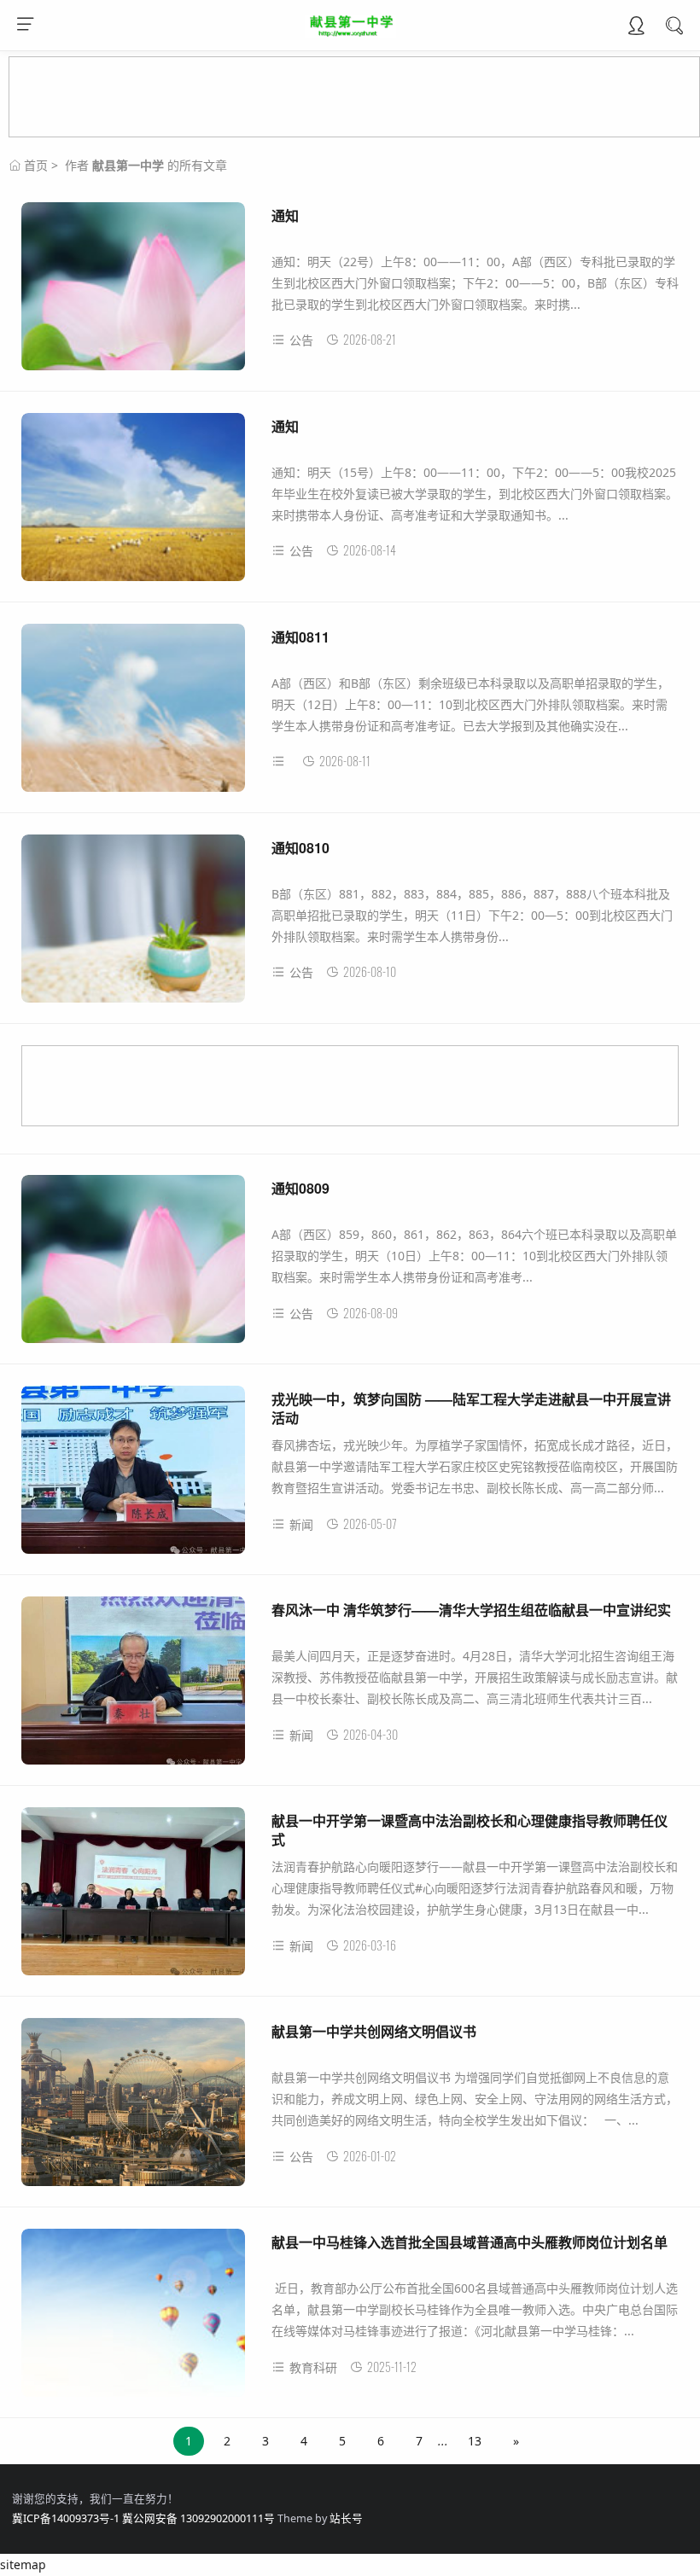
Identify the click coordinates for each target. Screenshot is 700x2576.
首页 (36, 165)
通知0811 (300, 637)
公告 (301, 340)
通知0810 (300, 848)
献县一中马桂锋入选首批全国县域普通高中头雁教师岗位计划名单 (470, 2242)
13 (475, 2441)
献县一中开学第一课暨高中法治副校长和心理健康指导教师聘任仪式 (470, 1830)
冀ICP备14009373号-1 (66, 2518)
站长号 (346, 2518)
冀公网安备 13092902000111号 (198, 2518)
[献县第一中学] (350, 32)
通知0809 (300, 1188)
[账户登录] (636, 27)
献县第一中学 (128, 165)
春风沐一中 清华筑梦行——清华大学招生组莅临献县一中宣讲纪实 (471, 1610)
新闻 (301, 1524)
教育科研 (313, 2367)
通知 (285, 215)
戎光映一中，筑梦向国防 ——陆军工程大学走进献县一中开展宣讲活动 (471, 1408)
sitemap (23, 2564)
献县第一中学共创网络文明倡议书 (374, 2031)
